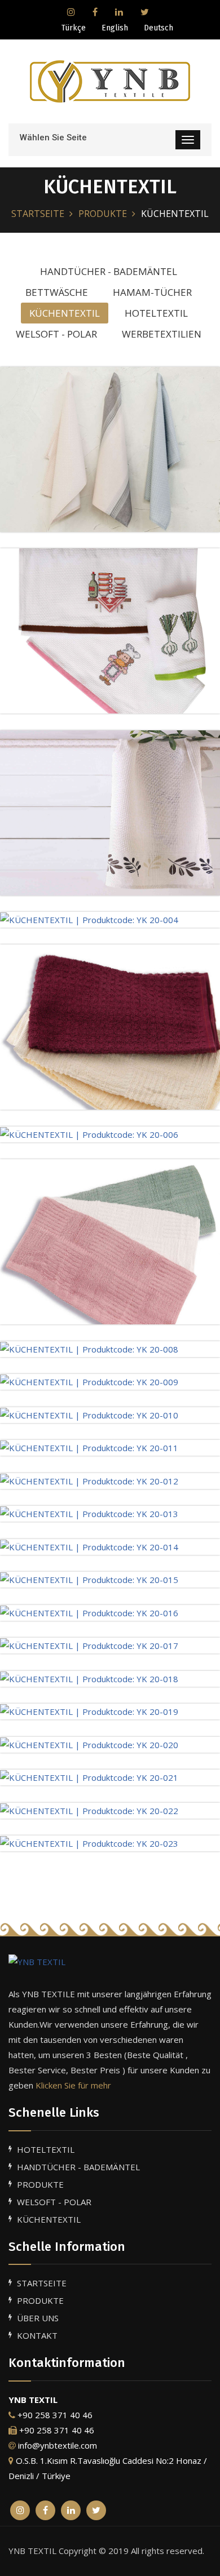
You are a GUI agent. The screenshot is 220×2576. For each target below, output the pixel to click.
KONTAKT (37, 2335)
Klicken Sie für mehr (73, 2085)
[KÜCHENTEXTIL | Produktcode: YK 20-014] (89, 1546)
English (115, 28)
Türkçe (74, 28)
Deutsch (159, 28)
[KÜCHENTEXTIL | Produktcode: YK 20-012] (89, 1480)
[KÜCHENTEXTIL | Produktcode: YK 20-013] (89, 1513)
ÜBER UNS (38, 2318)
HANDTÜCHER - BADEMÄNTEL (78, 2167)
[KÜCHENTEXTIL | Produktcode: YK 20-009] (89, 1381)
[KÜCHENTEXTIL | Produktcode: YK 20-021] (89, 1777)
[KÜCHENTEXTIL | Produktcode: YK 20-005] (110, 1026)
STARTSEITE (38, 214)
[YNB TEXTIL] (110, 1961)
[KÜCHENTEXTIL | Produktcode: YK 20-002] (110, 629)
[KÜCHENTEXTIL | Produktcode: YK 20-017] (89, 1645)
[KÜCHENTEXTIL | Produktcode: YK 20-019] (89, 1711)
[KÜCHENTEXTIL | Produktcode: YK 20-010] (89, 1415)
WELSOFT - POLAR (54, 2202)
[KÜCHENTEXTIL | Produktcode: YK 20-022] (89, 1810)
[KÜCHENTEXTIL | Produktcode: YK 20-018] (89, 1678)
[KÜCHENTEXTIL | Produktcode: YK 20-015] (89, 1579)
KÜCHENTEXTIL (49, 2219)
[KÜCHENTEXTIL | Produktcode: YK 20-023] (89, 1843)
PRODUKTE (103, 214)
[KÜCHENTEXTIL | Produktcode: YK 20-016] (89, 1612)
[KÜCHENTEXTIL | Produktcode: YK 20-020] (89, 1744)
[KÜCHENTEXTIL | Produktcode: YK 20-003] (110, 812)
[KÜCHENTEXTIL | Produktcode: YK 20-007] (110, 1240)
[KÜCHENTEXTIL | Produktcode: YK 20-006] (89, 1134)
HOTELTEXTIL (46, 2149)
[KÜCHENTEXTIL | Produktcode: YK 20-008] (89, 1349)
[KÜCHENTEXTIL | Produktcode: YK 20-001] (110, 448)
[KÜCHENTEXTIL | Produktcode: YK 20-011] (89, 1447)
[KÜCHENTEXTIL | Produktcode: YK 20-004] (89, 919)
